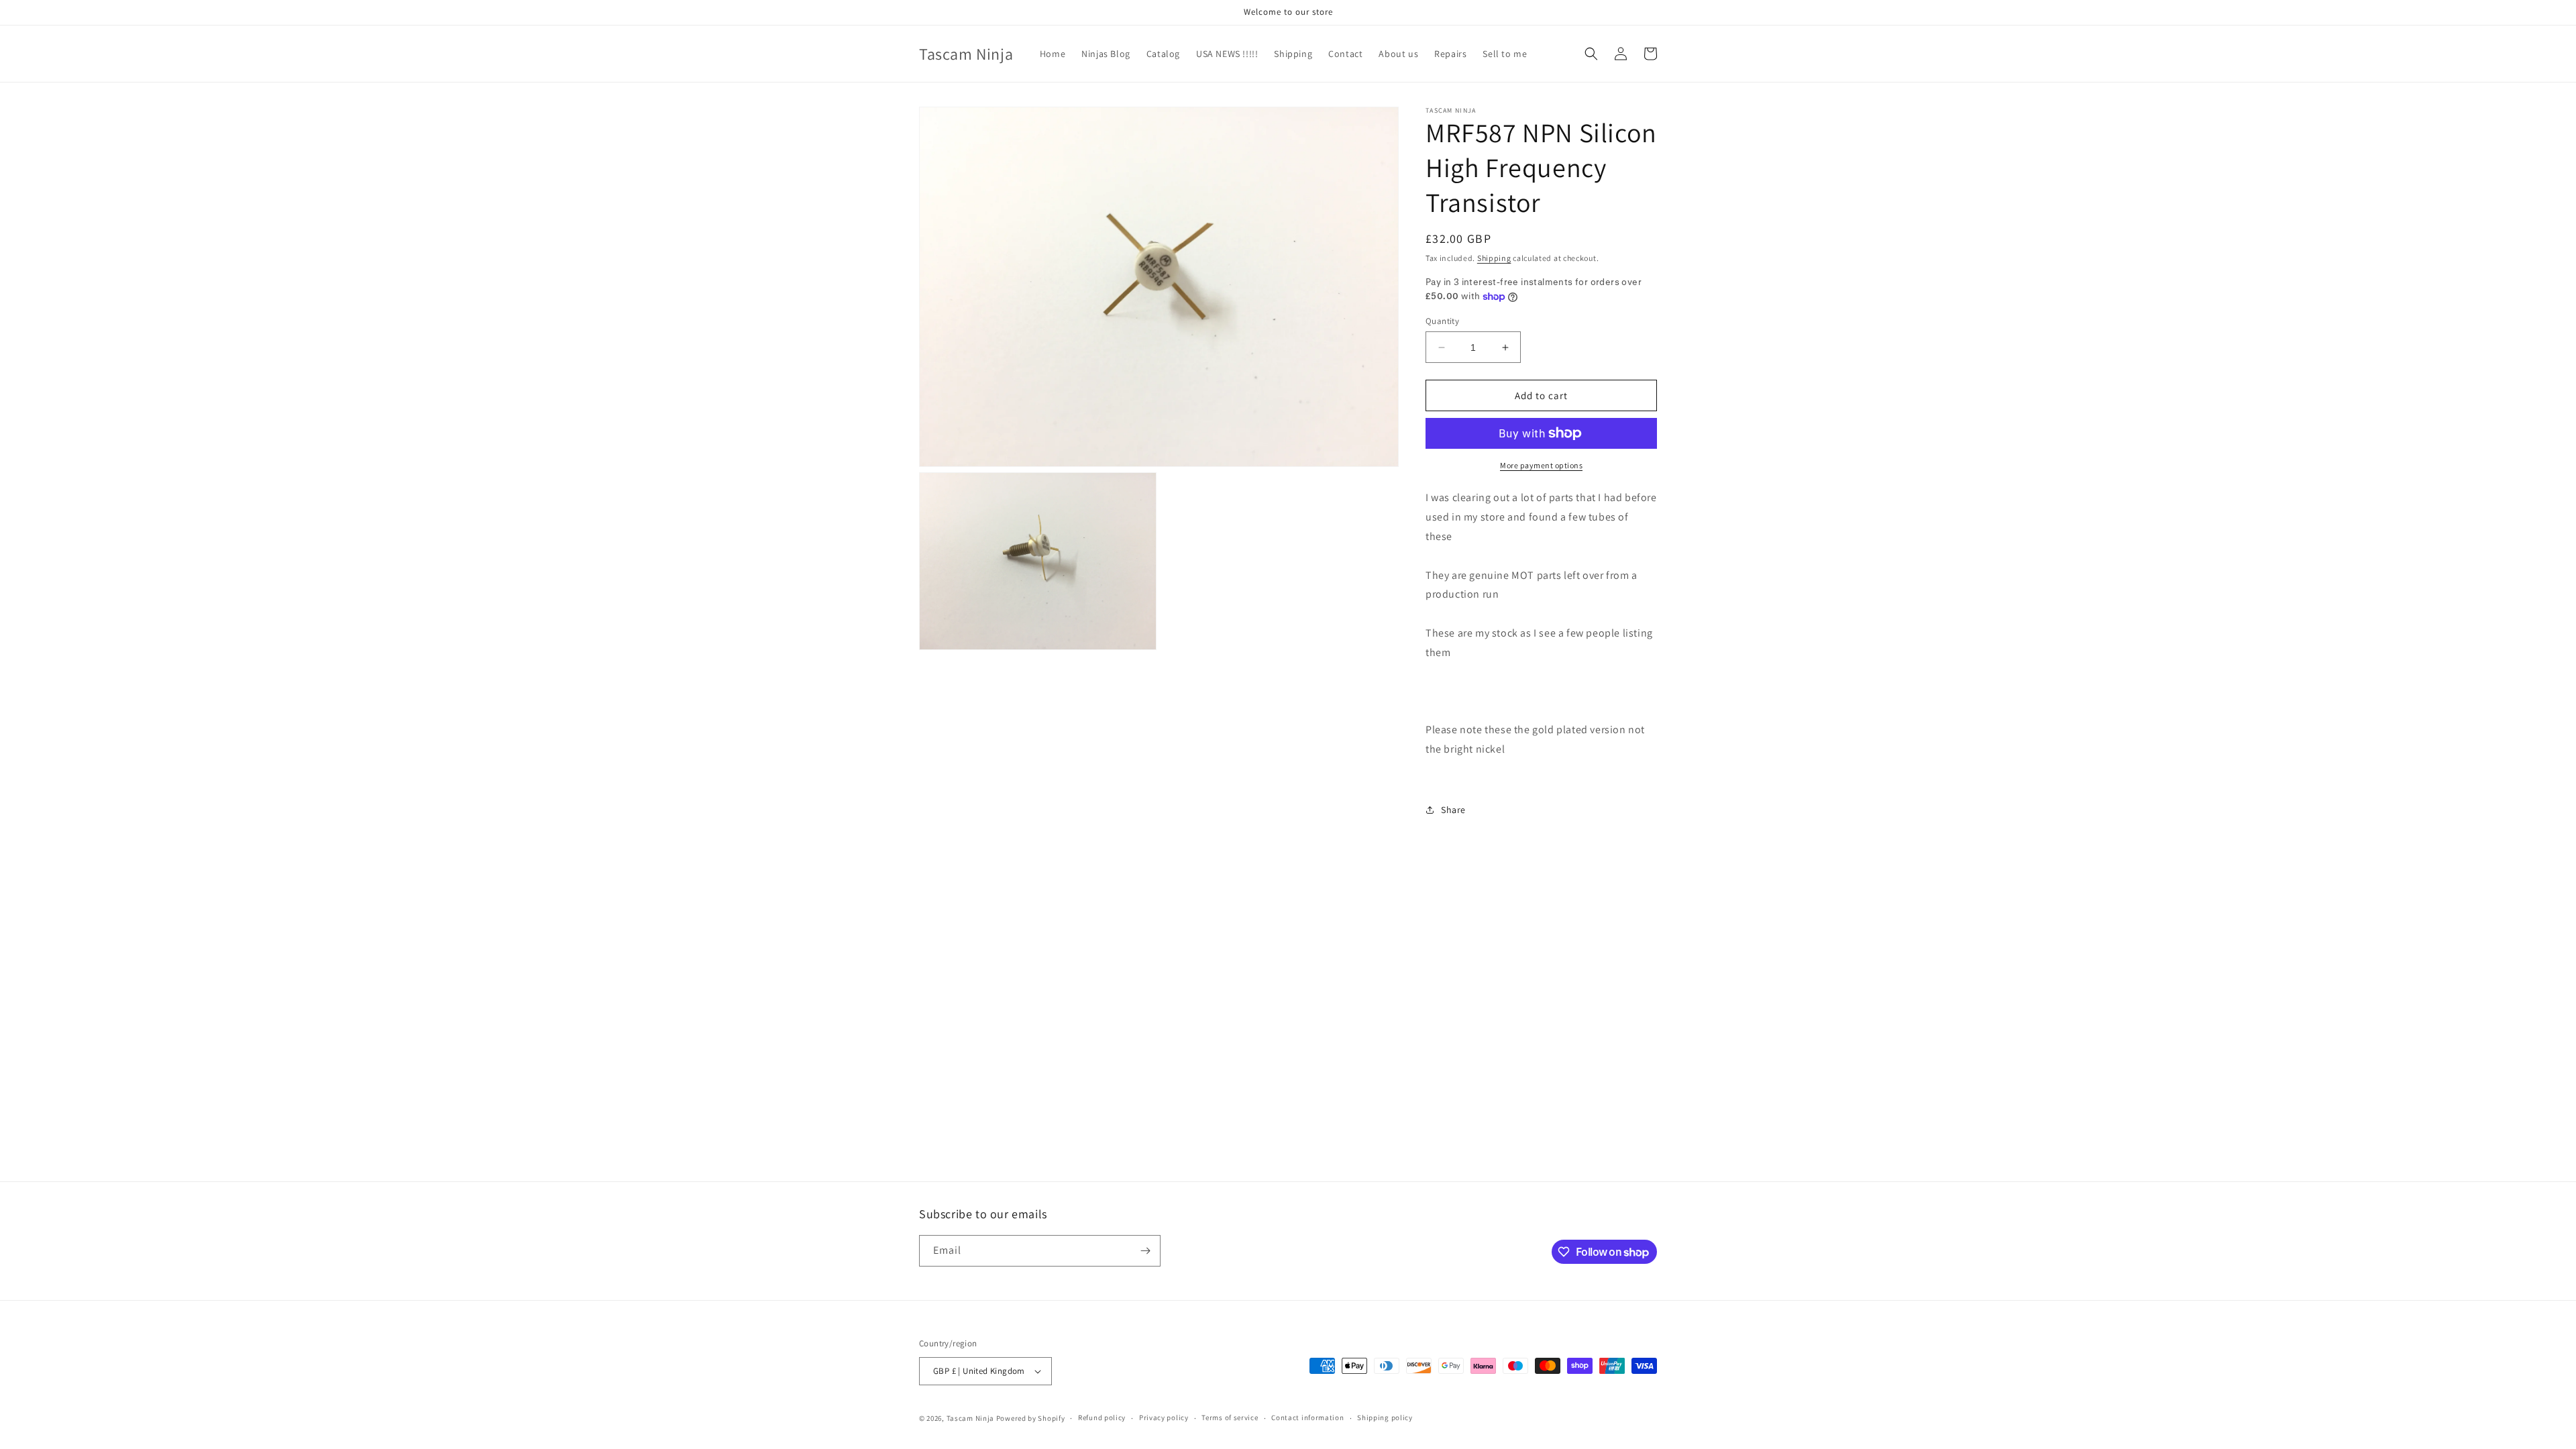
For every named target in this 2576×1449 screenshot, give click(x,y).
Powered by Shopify (1031, 1418)
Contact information (1307, 1417)
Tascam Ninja (970, 1418)
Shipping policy (1385, 1417)
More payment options (1541, 465)
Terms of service (1230, 1417)
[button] (1591, 54)
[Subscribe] (1145, 1251)
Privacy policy (1164, 1417)
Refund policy (1102, 1417)
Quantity (1442, 321)
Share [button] (1453, 810)
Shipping (1494, 258)
